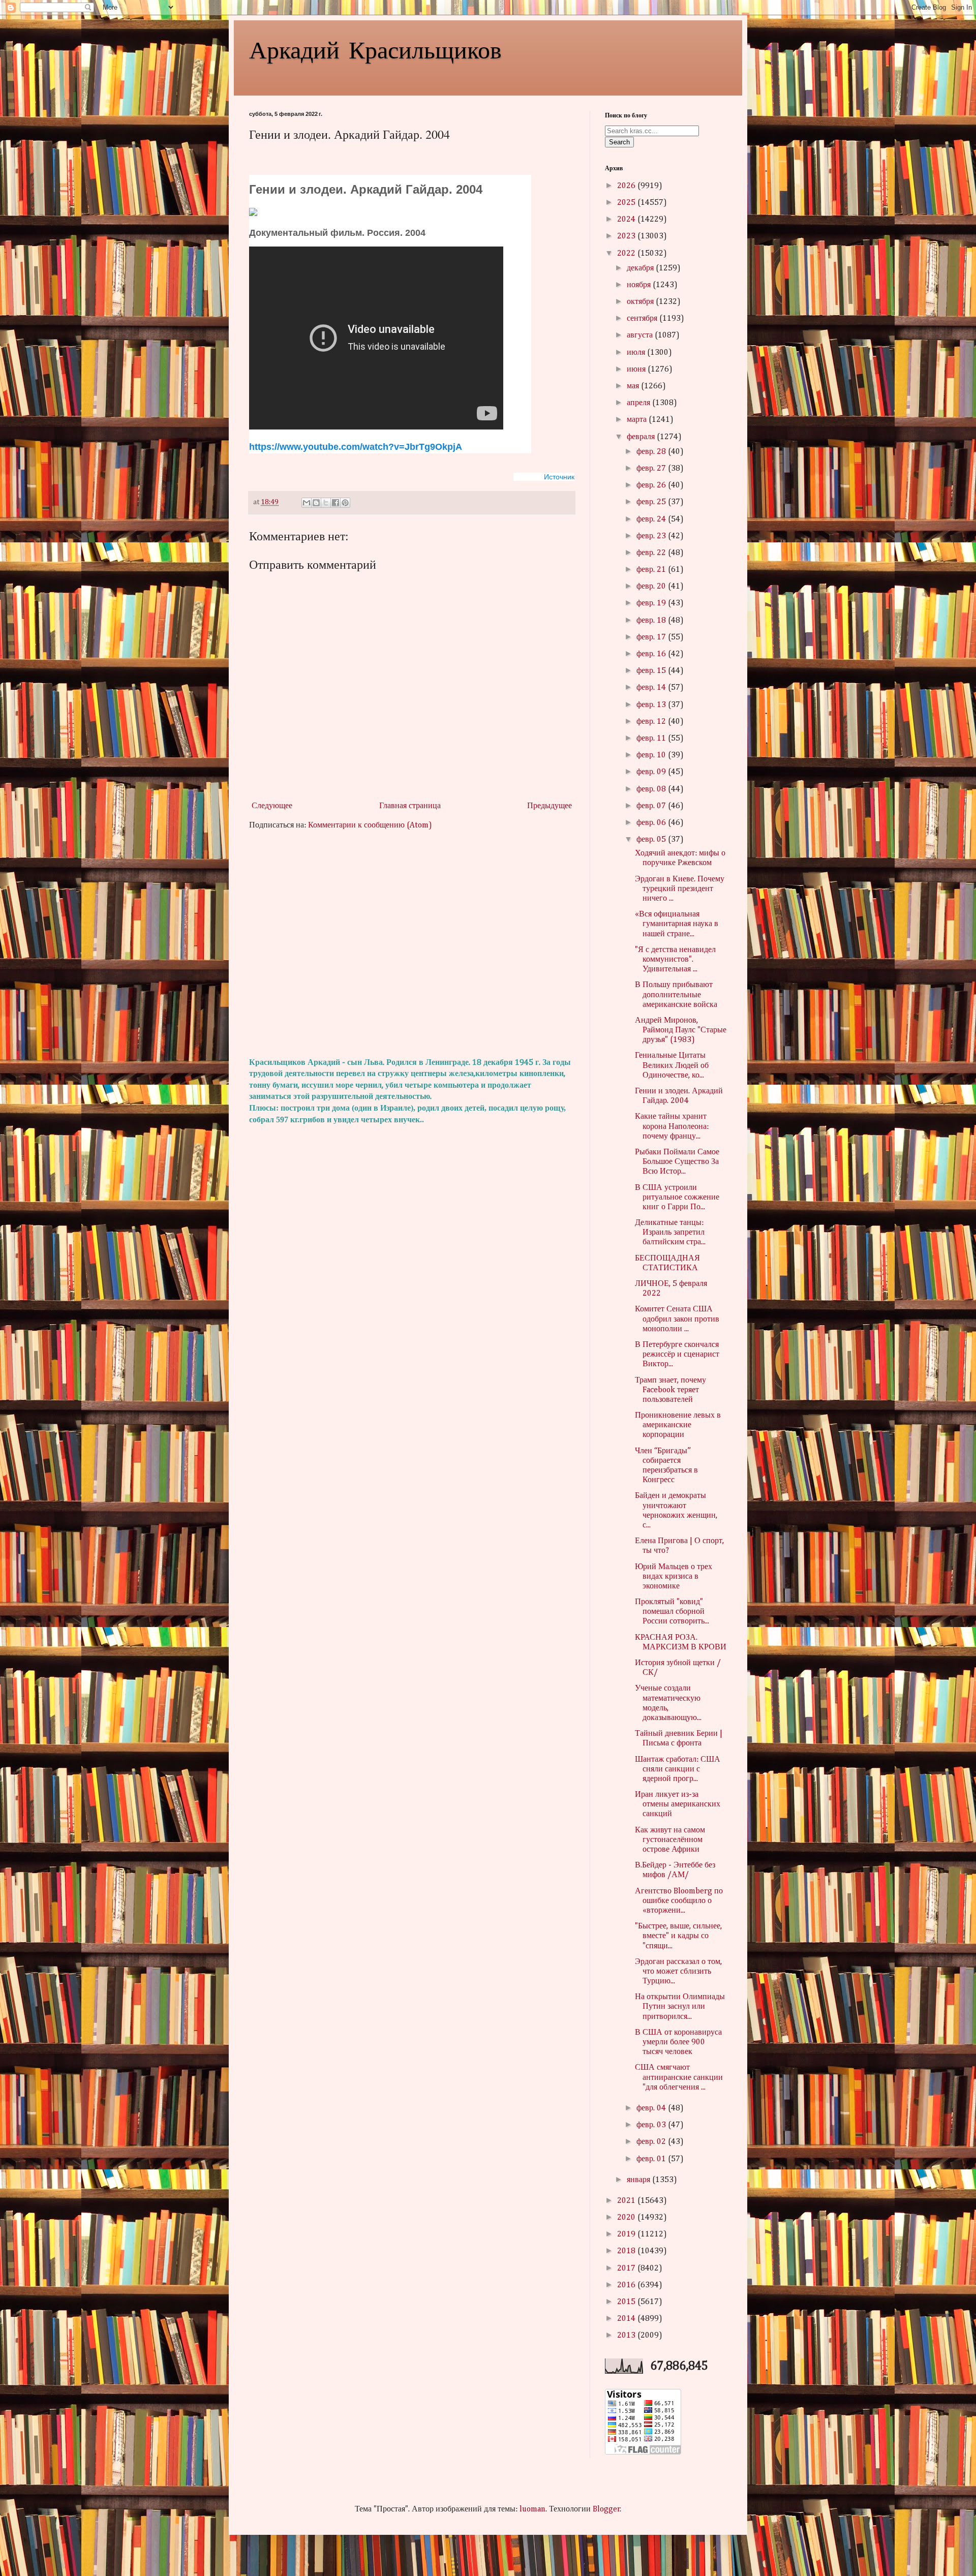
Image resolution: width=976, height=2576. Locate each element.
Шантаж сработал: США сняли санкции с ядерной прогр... (678, 1769)
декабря (641, 268)
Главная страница (410, 806)
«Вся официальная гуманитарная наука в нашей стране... (677, 924)
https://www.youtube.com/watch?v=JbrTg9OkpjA (356, 447)
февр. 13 (652, 705)
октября (641, 302)
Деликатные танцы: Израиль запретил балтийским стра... (670, 1233)
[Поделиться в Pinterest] (345, 503)
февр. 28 (652, 452)
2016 (627, 2285)
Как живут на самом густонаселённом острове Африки (670, 1840)
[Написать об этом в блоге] (316, 503)
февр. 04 (652, 2108)
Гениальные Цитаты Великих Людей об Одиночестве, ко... (672, 1065)
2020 (627, 2218)
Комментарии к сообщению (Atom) (370, 825)
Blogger (606, 2509)
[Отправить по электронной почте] (307, 503)
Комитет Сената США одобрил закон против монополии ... (677, 1319)
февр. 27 (652, 469)
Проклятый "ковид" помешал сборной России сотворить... (672, 1612)
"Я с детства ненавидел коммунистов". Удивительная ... (675, 960)
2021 (627, 2201)
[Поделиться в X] (326, 503)
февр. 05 (652, 840)
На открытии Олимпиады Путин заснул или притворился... (680, 2007)
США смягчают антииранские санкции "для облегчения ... (679, 2077)
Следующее (272, 806)
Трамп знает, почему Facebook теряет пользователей (670, 1390)
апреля (639, 403)
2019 (627, 2234)
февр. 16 (652, 654)
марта (638, 420)
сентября (643, 319)
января (639, 2180)
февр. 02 (652, 2142)
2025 (627, 203)
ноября (640, 285)
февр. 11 (652, 739)
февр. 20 (652, 587)
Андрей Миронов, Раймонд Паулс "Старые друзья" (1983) (681, 1030)
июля (637, 353)
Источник (559, 477)
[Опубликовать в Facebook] (335, 503)
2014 (627, 2319)
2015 (627, 2302)
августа (641, 335)
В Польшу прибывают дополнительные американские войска (676, 995)
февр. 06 (652, 823)
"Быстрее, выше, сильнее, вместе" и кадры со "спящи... (678, 1936)
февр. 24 (652, 519)
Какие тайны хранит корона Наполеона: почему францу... (672, 1126)
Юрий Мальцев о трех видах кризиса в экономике (674, 1577)
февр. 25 (652, 502)
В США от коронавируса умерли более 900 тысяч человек (678, 2042)
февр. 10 (652, 755)
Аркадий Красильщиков (375, 49)
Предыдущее (550, 806)
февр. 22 (652, 553)
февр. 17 (652, 637)
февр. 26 (652, 485)
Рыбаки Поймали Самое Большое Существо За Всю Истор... (677, 1162)
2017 (627, 2268)
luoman (532, 2509)
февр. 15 (652, 671)
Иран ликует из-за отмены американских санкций (678, 1804)
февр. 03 (652, 2125)
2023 (627, 236)
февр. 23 (652, 536)
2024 (627, 220)
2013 (627, 2336)
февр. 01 (652, 2159)
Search (619, 142)
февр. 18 (652, 621)
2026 (627, 186)
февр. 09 (652, 772)
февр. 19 (652, 603)
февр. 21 (652, 570)
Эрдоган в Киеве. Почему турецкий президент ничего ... (680, 889)
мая (634, 386)
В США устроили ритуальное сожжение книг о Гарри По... (677, 1198)
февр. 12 (652, 722)
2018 (627, 2251)
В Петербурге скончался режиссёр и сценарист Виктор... (677, 1355)
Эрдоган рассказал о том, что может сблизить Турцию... (678, 1972)
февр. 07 (652, 806)
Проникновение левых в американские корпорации (678, 1425)
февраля (642, 437)
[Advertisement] (412, 944)
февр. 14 (652, 688)
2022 (627, 254)
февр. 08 (652, 789)
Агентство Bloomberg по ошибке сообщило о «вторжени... (679, 1901)
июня (637, 370)
